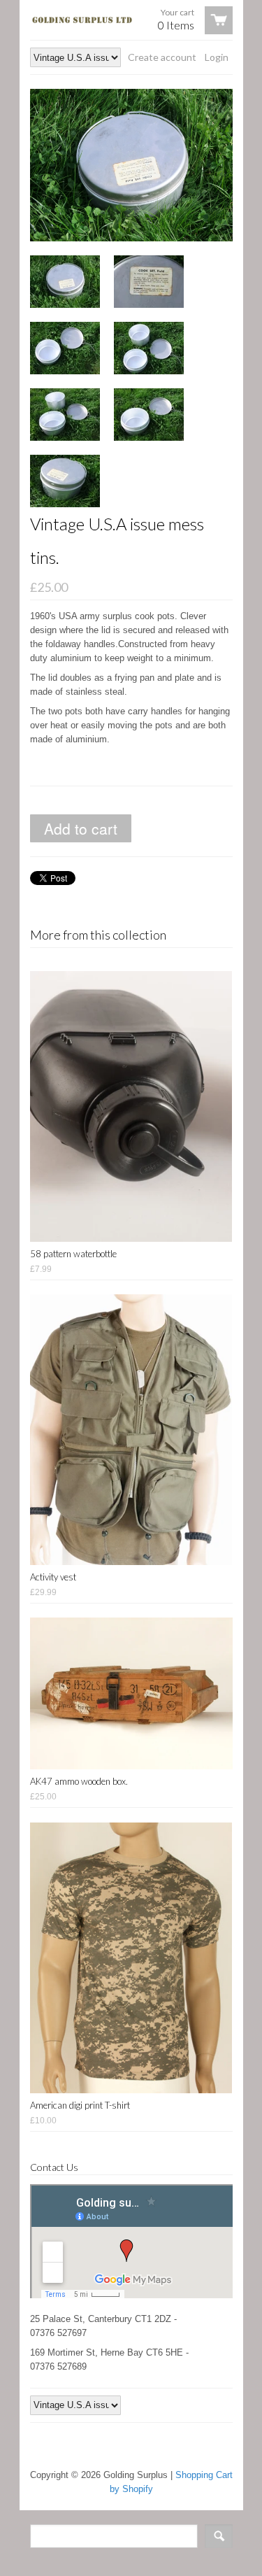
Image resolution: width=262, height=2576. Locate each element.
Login (217, 57)
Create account (162, 57)
